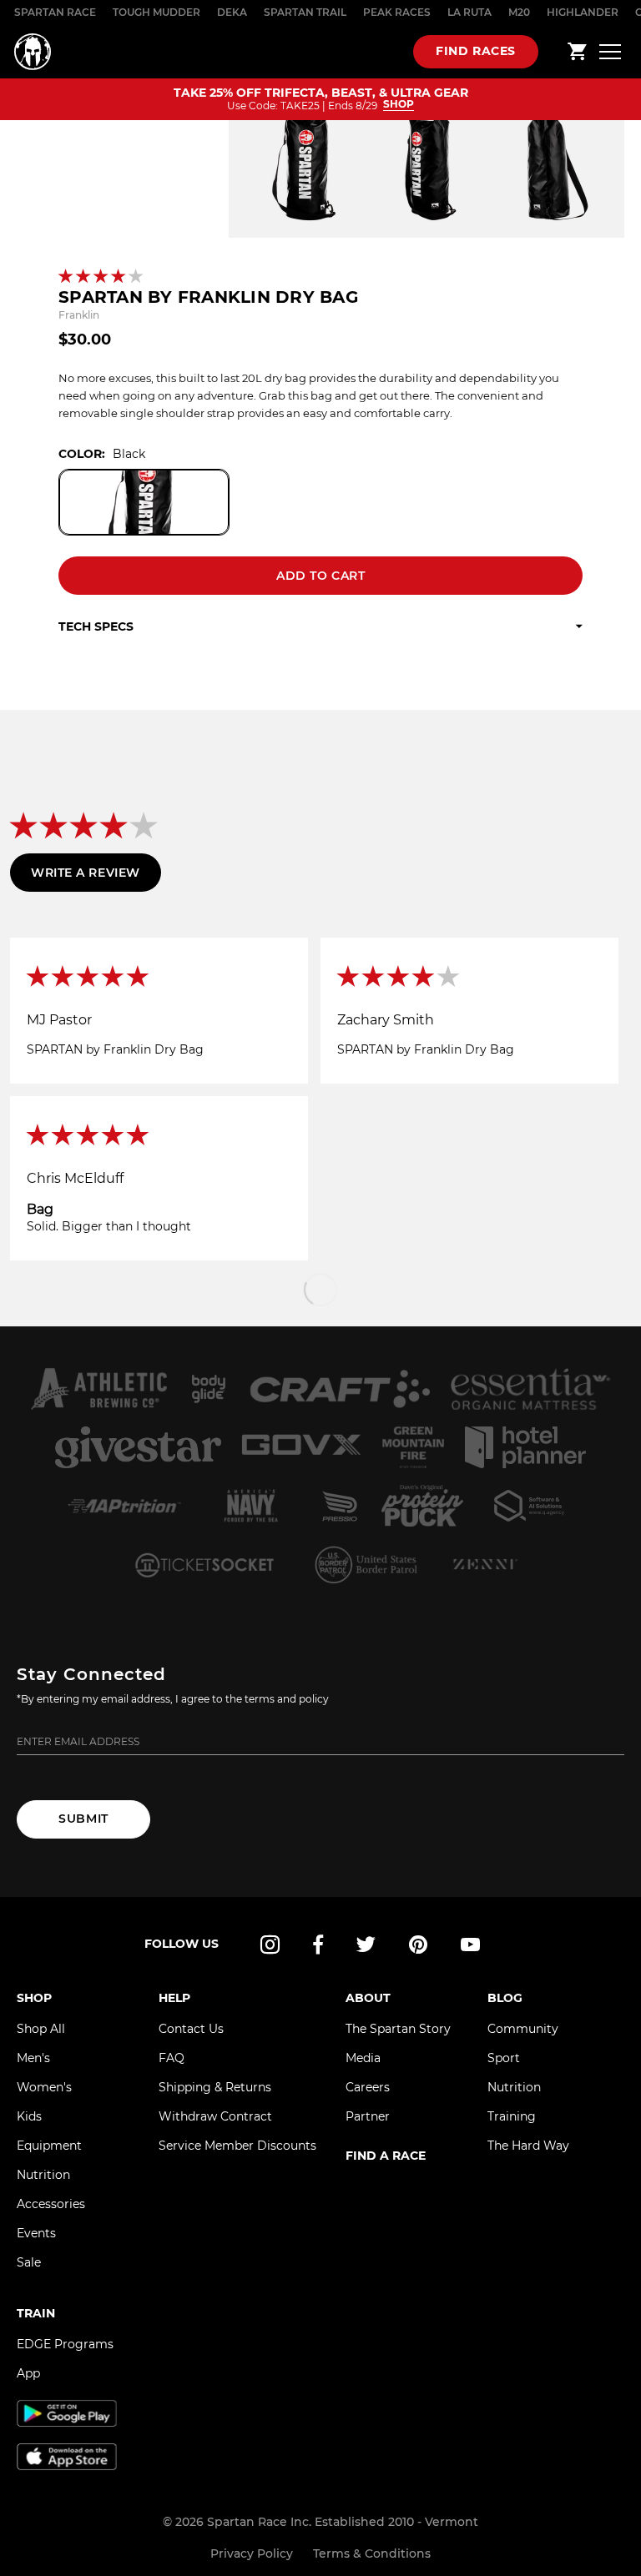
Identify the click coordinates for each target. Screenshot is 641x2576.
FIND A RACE (386, 2156)
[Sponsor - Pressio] (340, 1506)
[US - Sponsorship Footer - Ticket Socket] (203, 1564)
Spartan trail (305, 12)
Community (523, 2029)
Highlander (583, 12)
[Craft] (340, 1389)
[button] (102, 277)
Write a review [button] (86, 873)
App (28, 2373)
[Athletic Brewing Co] (98, 1389)
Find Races (476, 51)
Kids (29, 2116)
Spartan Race (55, 12)
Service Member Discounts (237, 2146)
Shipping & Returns (215, 2087)
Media (363, 2058)
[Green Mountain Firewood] (413, 1447)
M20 (519, 12)
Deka (232, 12)
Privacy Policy (252, 2553)
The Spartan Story (398, 2029)
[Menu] (610, 51)
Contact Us (191, 2029)
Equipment (49, 2146)
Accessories (51, 2204)
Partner (368, 2116)
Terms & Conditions (372, 2553)
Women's (44, 2087)
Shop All (41, 2029)
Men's (33, 2058)
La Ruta (469, 12)
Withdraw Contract (215, 2116)
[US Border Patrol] (368, 1564)
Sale (29, 2262)
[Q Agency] (530, 1506)
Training (512, 2116)
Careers (368, 2087)
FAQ (172, 2058)
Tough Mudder (156, 12)
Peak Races (397, 12)
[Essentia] (531, 1389)
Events (36, 2233)
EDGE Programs (65, 2344)
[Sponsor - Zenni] (484, 1564)
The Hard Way (528, 2146)
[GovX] (301, 1447)
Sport (504, 2058)
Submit (83, 1819)
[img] (159, 978)
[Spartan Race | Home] (33, 52)
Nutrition (43, 2175)
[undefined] (208, 1389)
